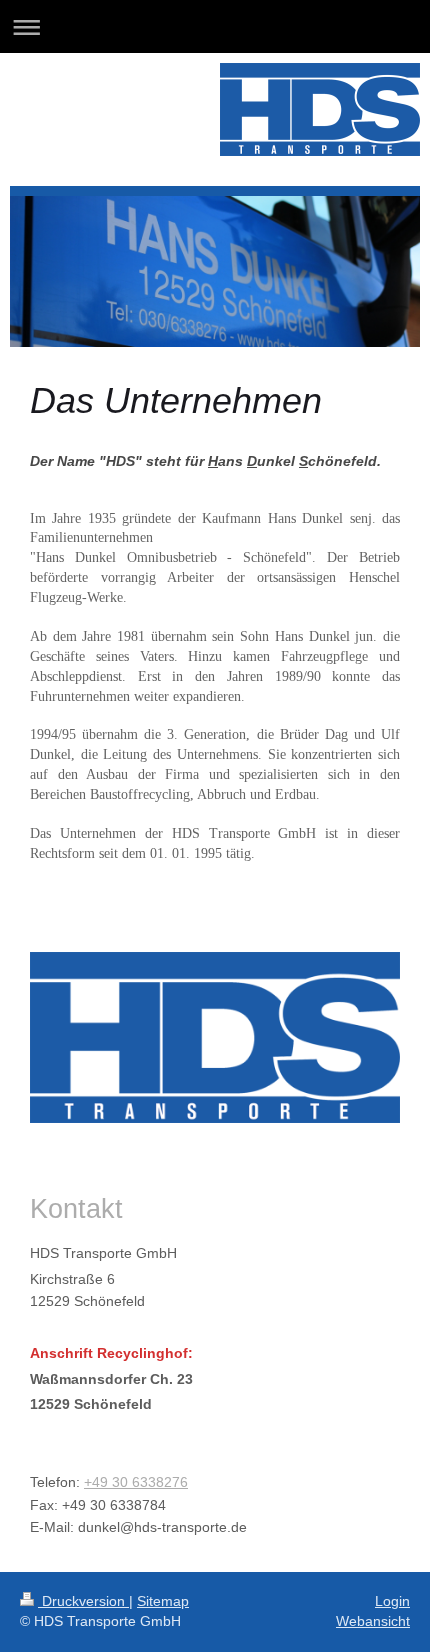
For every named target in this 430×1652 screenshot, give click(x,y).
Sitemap (163, 1601)
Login (392, 1601)
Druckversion (83, 1601)
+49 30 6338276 (136, 1482)
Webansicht (373, 1621)
